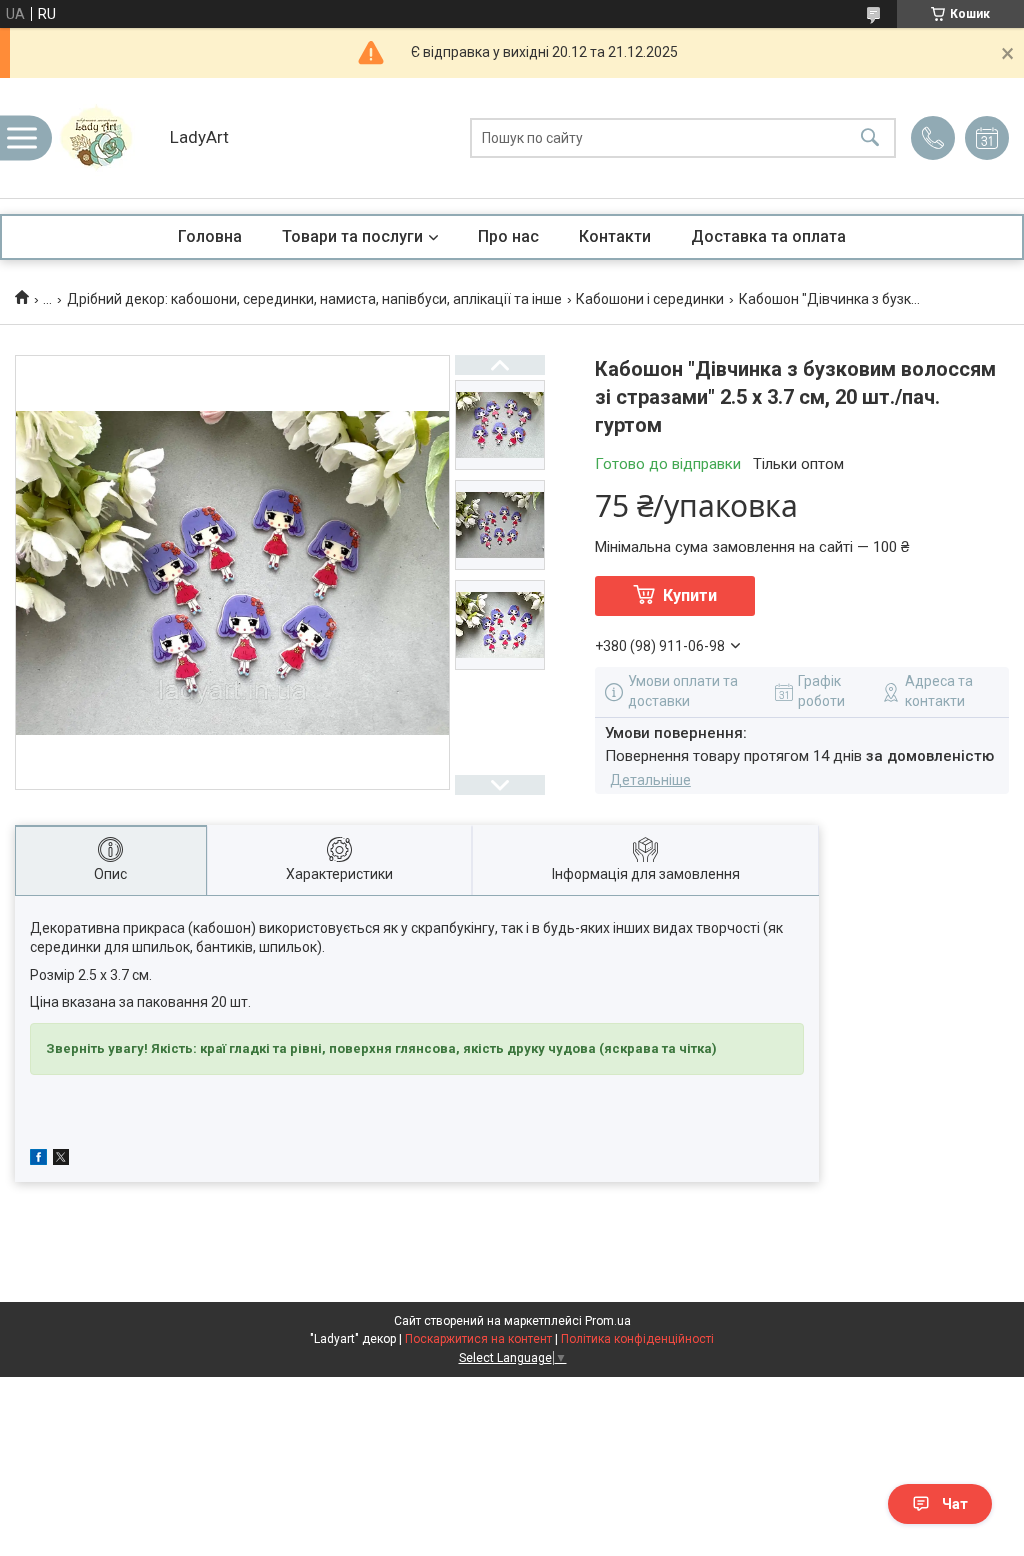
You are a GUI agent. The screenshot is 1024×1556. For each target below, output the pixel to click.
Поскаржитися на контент (478, 1339)
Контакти (615, 236)
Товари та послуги (352, 236)
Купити (690, 595)
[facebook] (38, 1160)
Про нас (508, 236)
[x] (61, 1160)
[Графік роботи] (987, 138)
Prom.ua (608, 1321)
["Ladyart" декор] (105, 138)
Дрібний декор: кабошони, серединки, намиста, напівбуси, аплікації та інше (314, 299)
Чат (955, 1504)
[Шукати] (870, 138)
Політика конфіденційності (637, 1339)
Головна (210, 236)
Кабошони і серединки (650, 299)
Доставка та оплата (768, 236)
